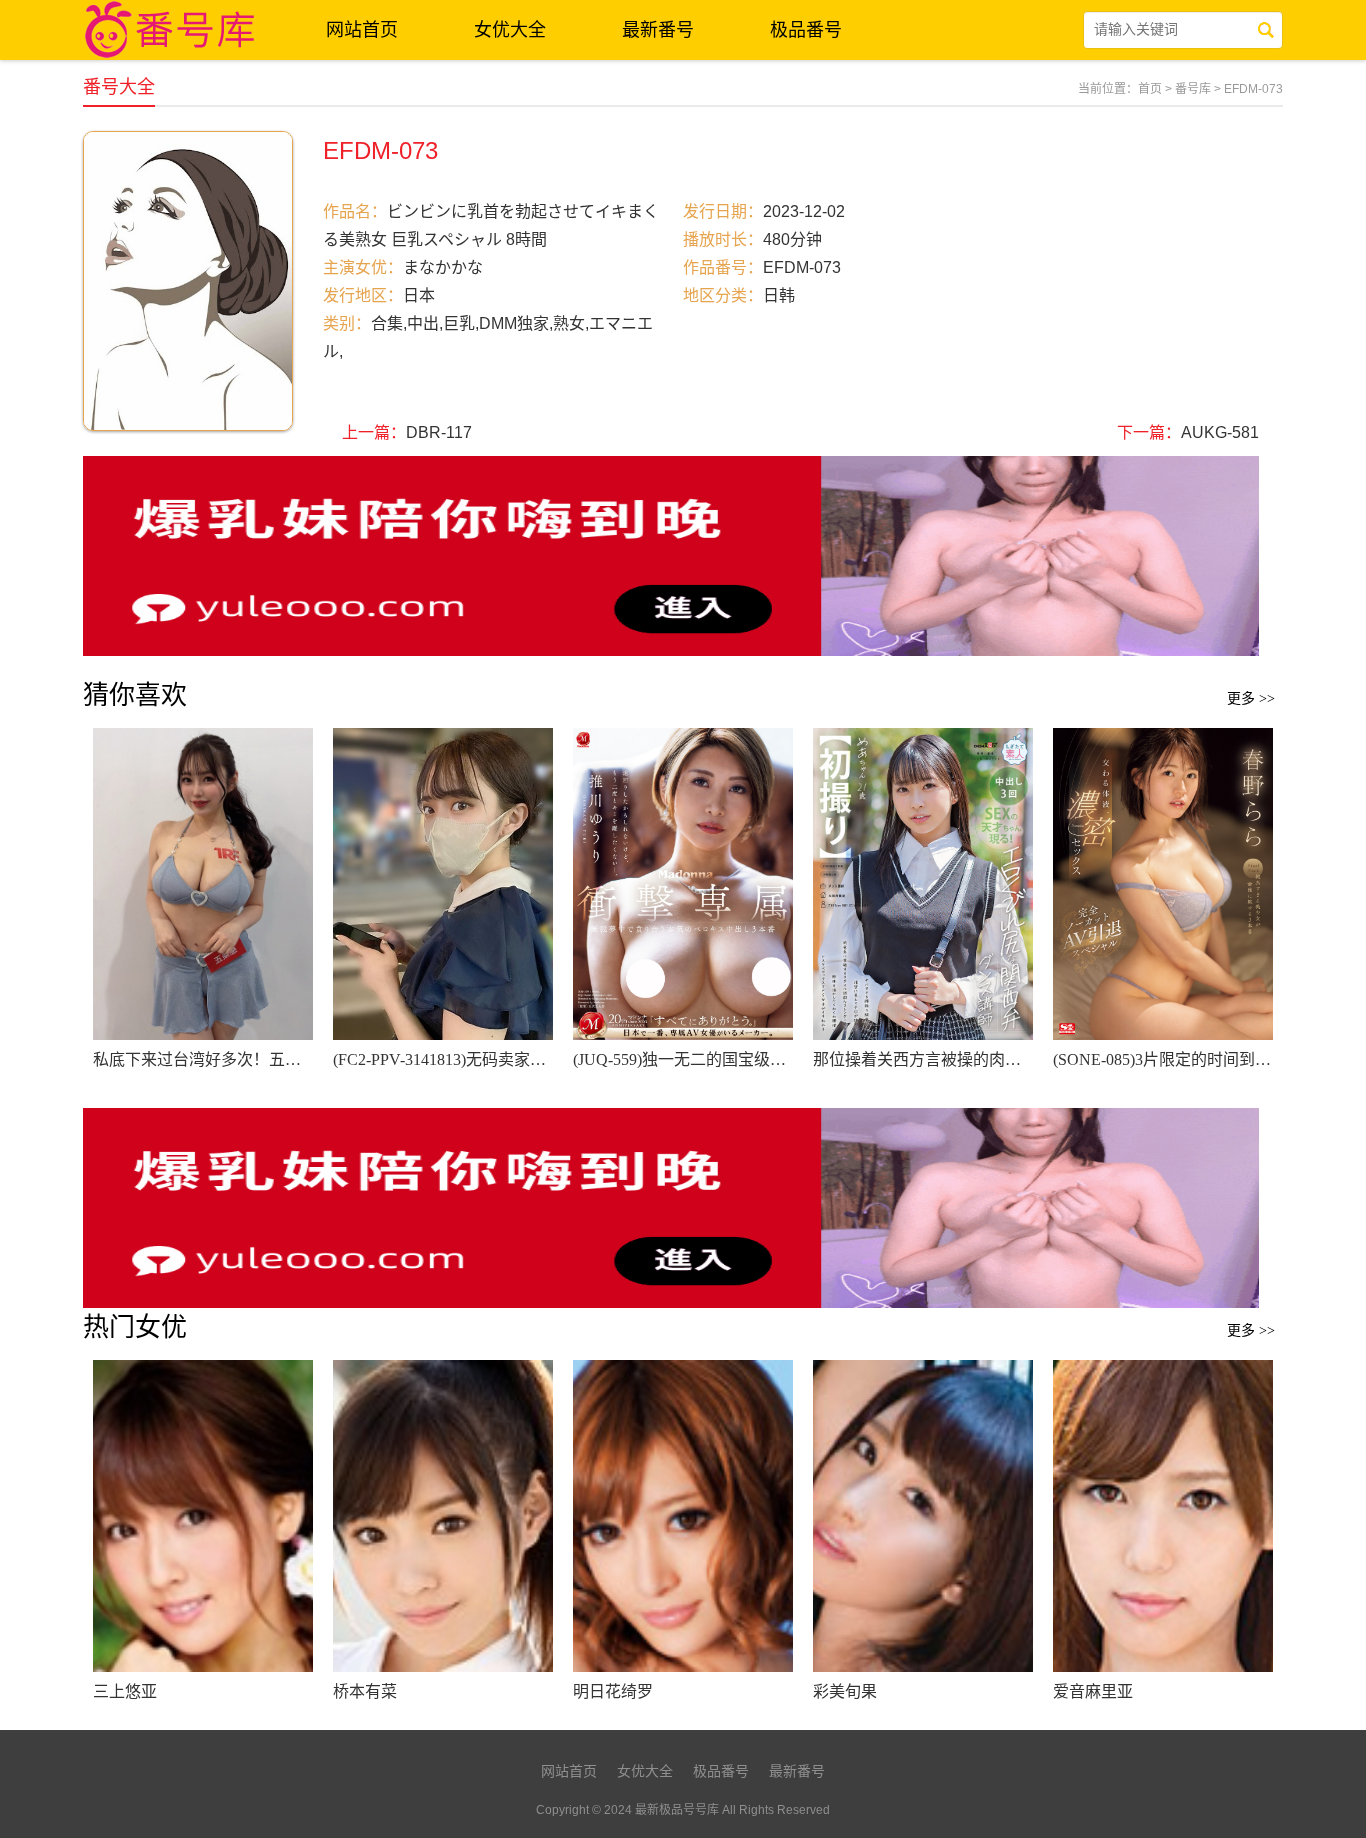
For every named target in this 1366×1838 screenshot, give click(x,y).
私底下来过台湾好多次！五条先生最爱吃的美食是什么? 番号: (203, 1059)
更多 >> (1251, 698)
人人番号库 (173, 30)
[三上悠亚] (203, 1516)
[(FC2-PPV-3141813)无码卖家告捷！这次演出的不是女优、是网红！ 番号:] (443, 884)
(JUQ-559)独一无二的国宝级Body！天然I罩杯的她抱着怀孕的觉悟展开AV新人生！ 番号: (683, 1059)
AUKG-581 (1220, 432)
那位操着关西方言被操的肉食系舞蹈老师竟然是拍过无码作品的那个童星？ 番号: (923, 1059)
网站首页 (362, 30)
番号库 (1193, 89)
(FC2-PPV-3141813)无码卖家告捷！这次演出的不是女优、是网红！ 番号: (443, 1059)
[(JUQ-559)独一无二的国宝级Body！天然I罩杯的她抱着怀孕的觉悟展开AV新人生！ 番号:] (683, 884)
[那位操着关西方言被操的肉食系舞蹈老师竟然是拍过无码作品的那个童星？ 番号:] (923, 884)
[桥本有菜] (443, 1516)
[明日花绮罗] (683, 1516)
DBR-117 (439, 432)
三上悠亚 (125, 1691)
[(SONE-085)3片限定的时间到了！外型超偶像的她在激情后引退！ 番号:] (1163, 884)
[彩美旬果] (923, 1516)
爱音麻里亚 (1093, 1691)
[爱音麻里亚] (1163, 1516)
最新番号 (658, 30)
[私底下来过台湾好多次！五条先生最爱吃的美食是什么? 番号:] (203, 884)
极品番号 (806, 30)
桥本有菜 (365, 1691)
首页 (1150, 89)
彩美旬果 (845, 1691)
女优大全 (510, 30)
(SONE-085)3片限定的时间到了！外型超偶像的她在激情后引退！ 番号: (1163, 1059)
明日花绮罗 (613, 1691)
